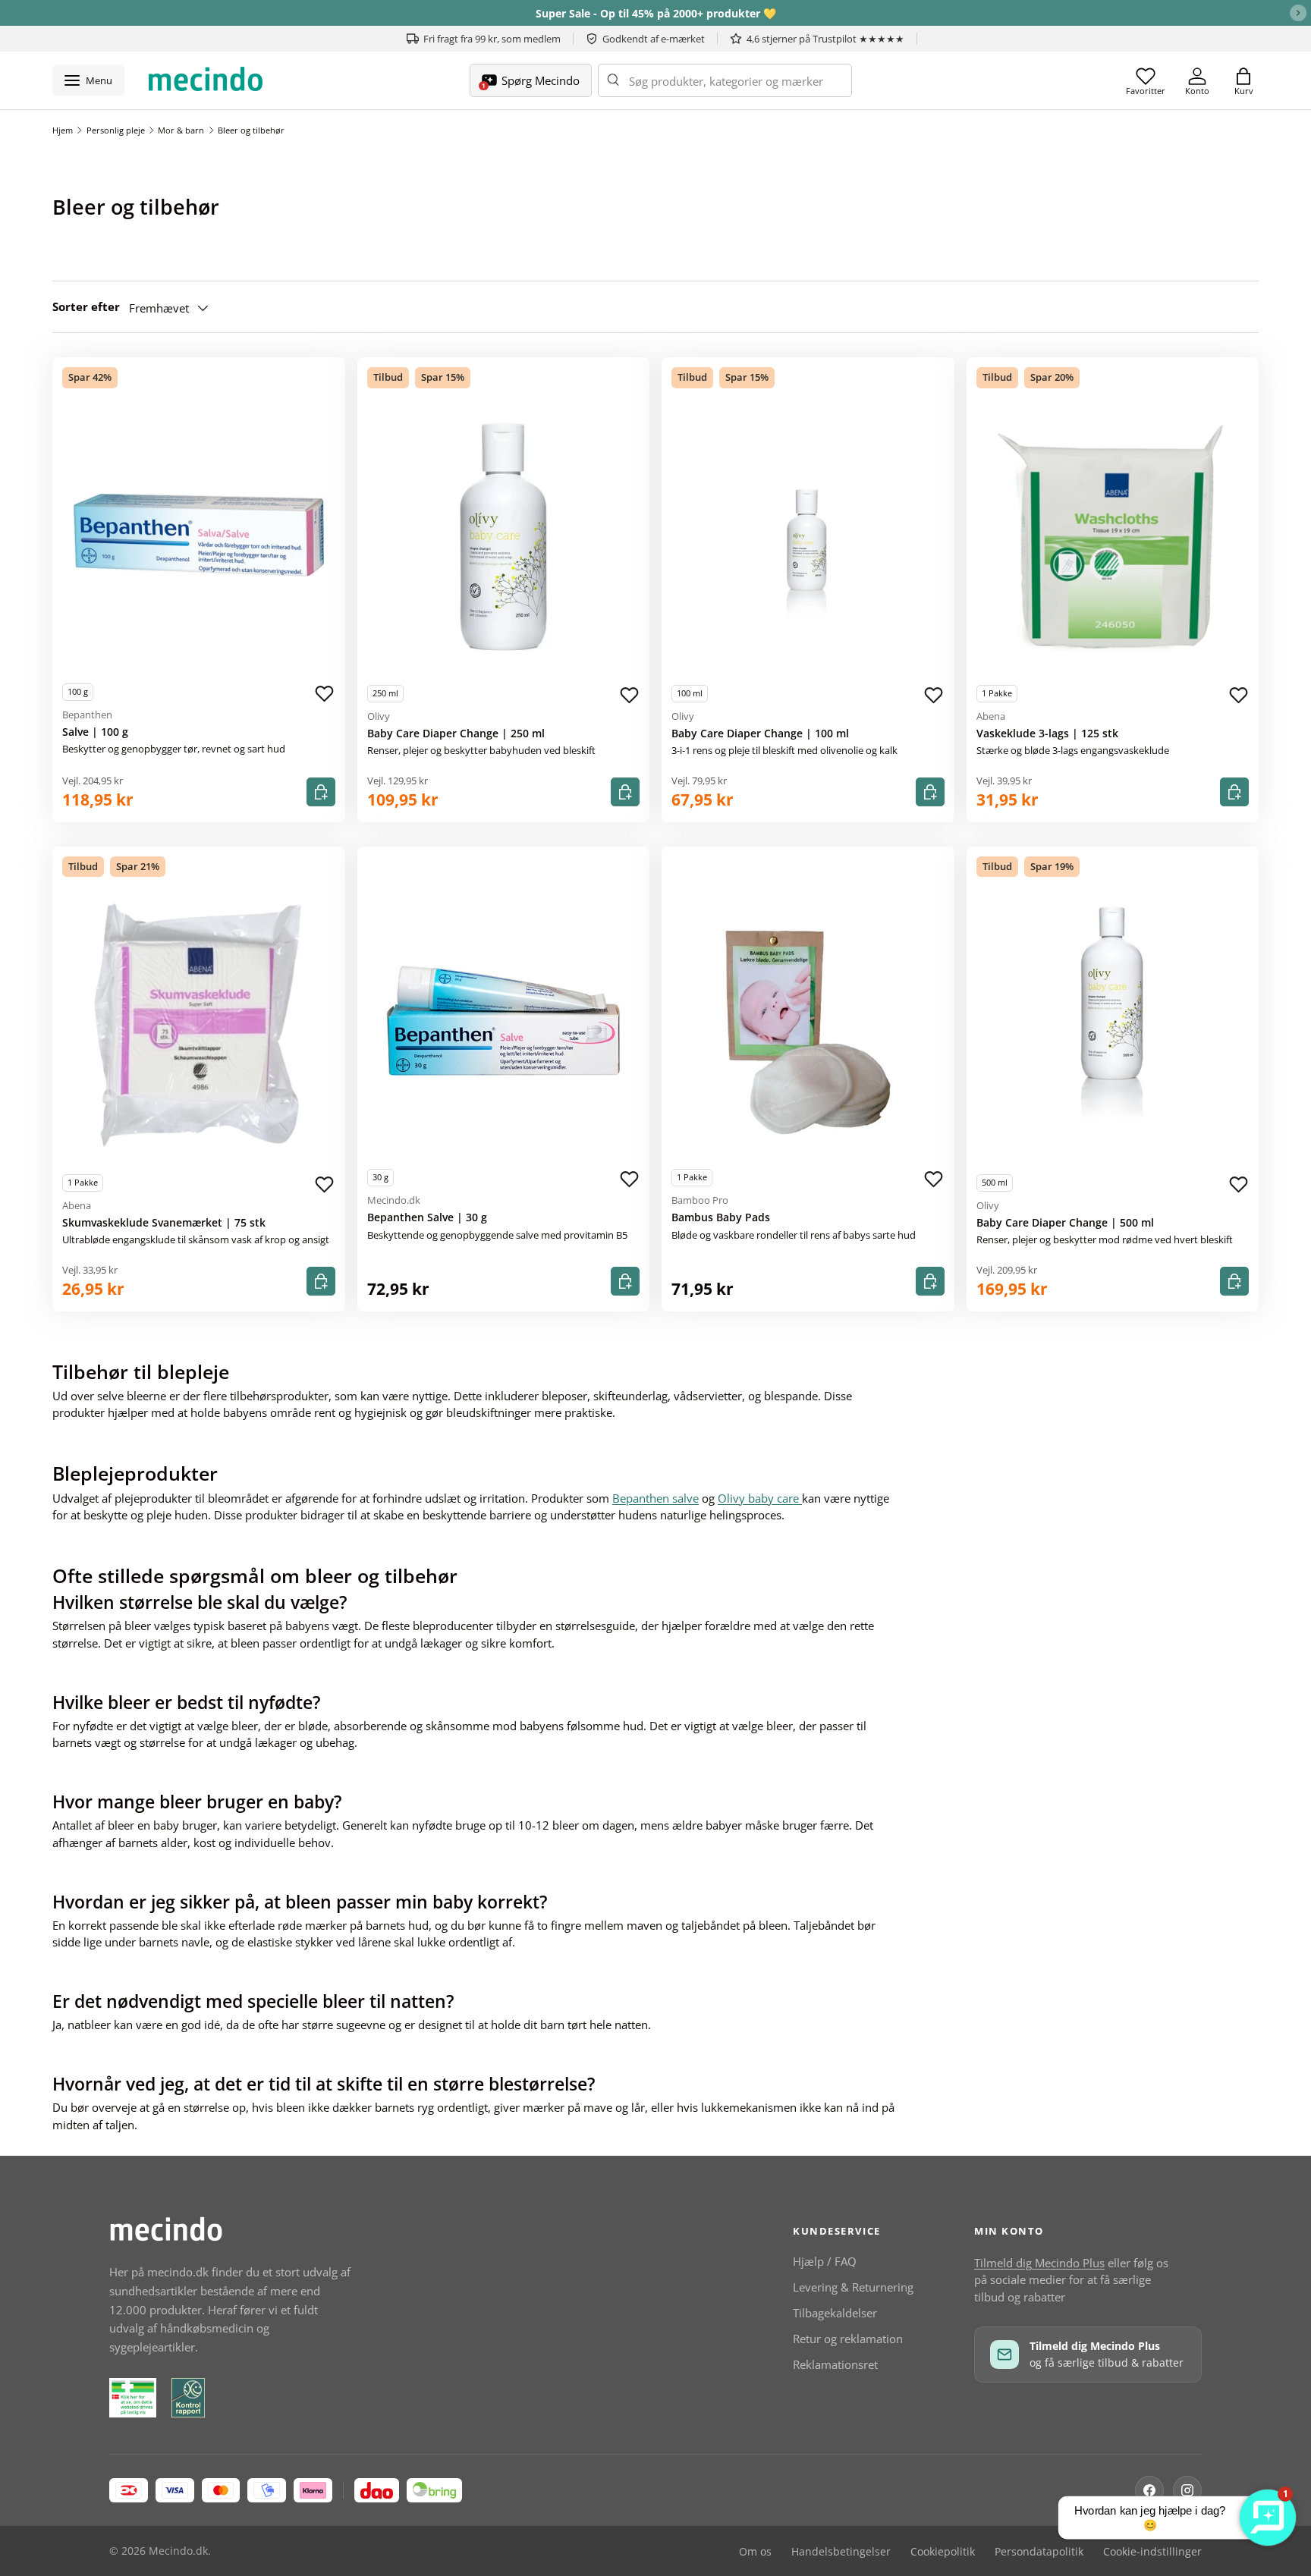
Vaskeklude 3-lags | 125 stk (1047, 734)
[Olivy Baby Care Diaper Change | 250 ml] (504, 537)
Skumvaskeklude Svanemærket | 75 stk (164, 1223)
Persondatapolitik (1039, 2552)
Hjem (63, 130)
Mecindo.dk (178, 2551)
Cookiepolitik (943, 2552)
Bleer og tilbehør (251, 130)
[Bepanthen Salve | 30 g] (504, 1021)
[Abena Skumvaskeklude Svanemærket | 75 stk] (199, 1026)
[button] (1243, 80)
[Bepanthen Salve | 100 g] (199, 536)
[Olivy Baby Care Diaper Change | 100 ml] (808, 537)
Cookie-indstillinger (1152, 2552)
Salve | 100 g (95, 732)
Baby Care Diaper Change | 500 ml (1065, 1223)
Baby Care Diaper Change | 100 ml (760, 734)
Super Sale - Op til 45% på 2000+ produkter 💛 (656, 13)
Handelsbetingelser (841, 2552)
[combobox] (725, 80)
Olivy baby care (760, 1498)
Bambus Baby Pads (721, 1217)
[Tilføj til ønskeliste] (325, 694)
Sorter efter (86, 306)
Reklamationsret (835, 2364)
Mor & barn (181, 130)
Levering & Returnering (853, 2287)
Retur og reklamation (848, 2339)
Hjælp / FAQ (825, 2261)
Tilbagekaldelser (835, 2313)
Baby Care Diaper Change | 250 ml (456, 734)
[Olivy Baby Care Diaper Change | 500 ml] (1113, 1026)
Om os (755, 2552)
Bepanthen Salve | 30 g (427, 1217)
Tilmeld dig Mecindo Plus (1039, 2263)
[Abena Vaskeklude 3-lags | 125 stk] (1113, 537)
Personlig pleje (116, 130)
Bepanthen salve (655, 1498)
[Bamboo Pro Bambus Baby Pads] (808, 1021)
